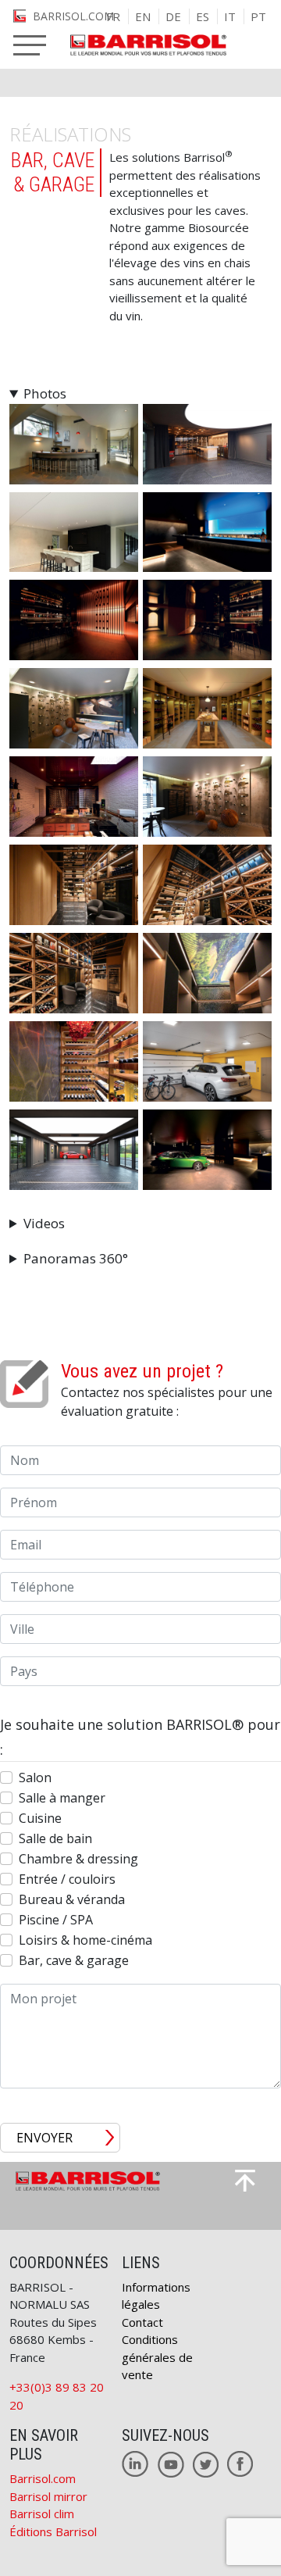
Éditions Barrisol (53, 2531)
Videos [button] (44, 1223)
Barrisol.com (43, 2478)
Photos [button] (45, 393)
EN (143, 16)
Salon (35, 1777)
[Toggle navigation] (30, 45)
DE (173, 16)
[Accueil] (140, 46)
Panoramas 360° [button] (76, 1258)
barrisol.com (73, 16)
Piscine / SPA (56, 1920)
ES (203, 16)
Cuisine (40, 1818)
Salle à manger (62, 1798)
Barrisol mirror (48, 2496)
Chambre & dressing (78, 1859)
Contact (142, 2322)
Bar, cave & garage (74, 1960)
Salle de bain (55, 1838)
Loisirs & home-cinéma (85, 1940)
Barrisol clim (42, 2513)
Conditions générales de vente (157, 2357)
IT (230, 16)
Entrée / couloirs (67, 1879)
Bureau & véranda (72, 1899)
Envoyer (44, 2138)
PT (258, 16)
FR (113, 16)
